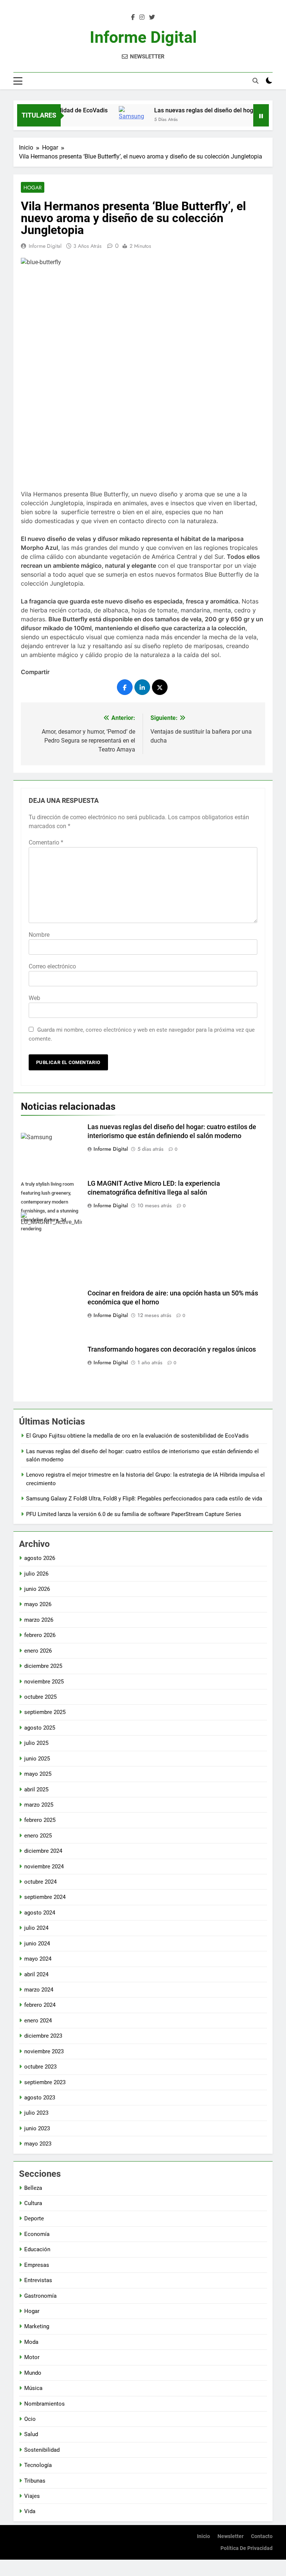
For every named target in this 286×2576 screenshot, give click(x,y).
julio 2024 (36, 1928)
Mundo (33, 2373)
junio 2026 (37, 1589)
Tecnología (38, 2465)
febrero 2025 (40, 1820)
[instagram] (142, 17)
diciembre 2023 (43, 2036)
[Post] (160, 687)
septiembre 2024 (45, 1897)
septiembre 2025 (45, 1712)
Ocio (30, 2419)
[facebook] (133, 17)
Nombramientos (45, 2404)
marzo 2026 (39, 1620)
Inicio (204, 2536)
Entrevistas (38, 2280)
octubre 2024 (40, 1882)
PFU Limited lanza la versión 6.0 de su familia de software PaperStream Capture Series (134, 1514)
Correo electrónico (52, 966)
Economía (37, 2234)
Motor (32, 2357)
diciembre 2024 (43, 1851)
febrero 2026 (40, 1635)
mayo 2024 (38, 1959)
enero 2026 (38, 1651)
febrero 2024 (40, 2005)
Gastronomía (40, 2296)
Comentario (46, 842)
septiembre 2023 (45, 2082)
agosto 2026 (40, 1558)
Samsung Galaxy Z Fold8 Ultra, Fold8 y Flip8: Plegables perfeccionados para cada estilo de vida (144, 1499)
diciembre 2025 (43, 1666)
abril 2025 (36, 1790)
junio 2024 (37, 1944)
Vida (30, 2511)
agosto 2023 (40, 2098)
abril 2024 (36, 1974)
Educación (37, 2249)
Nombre (39, 935)
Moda (31, 2342)
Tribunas (35, 2481)
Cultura (33, 2203)
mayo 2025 (38, 1774)
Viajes (32, 2496)
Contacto (262, 2536)
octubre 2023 (40, 2067)
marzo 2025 (39, 1805)
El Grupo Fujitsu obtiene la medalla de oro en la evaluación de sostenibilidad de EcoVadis (137, 1436)
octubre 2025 (40, 1697)
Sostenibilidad (42, 2450)
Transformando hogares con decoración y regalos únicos (172, 1349)
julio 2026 (36, 1574)
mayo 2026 (38, 1604)
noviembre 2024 (44, 1867)
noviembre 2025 (44, 1682)
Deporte (34, 2218)
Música (33, 2388)
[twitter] (152, 17)
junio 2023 (37, 2128)
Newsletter (231, 2536)
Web (34, 998)
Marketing (37, 2326)
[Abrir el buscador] (255, 81)
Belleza (33, 2188)
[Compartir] (125, 687)
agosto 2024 (40, 1913)
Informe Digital (143, 37)
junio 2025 (37, 1759)
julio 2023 (36, 2113)
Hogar (33, 188)
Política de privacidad (247, 2548)
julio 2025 (36, 1743)
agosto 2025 (40, 1728)
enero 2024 (38, 2021)
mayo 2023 (38, 2144)
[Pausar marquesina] (261, 115)
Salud (31, 2434)
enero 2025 (38, 1836)
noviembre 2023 (44, 2051)
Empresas (37, 2265)
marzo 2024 (39, 1990)
